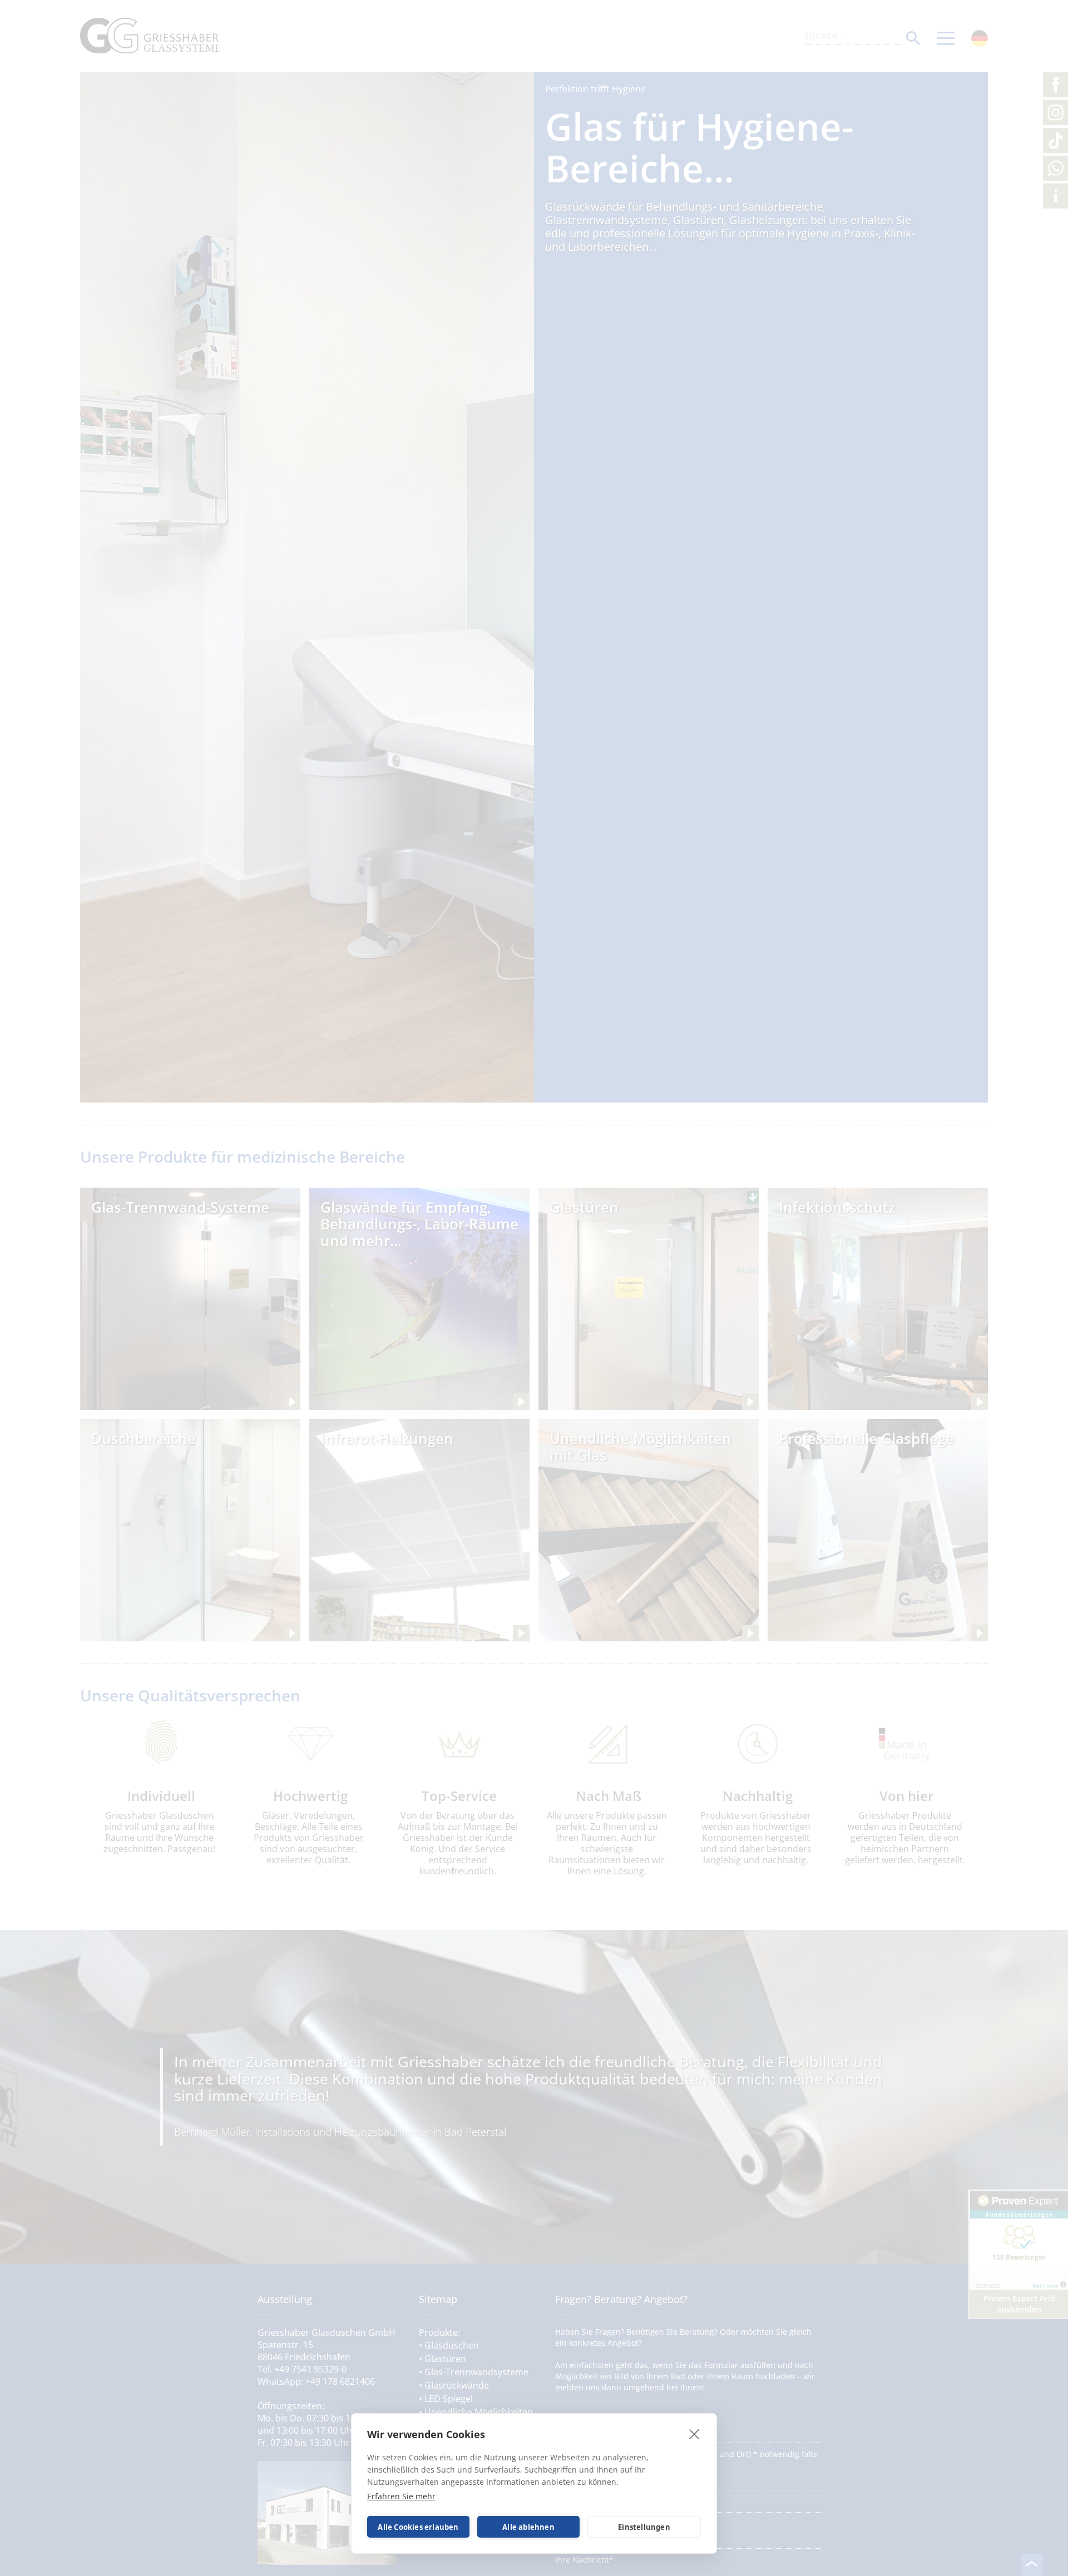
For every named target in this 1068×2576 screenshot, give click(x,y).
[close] (694, 2434)
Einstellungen (644, 2527)
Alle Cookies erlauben (418, 2527)
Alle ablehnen (528, 2527)
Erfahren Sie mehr (401, 2496)
